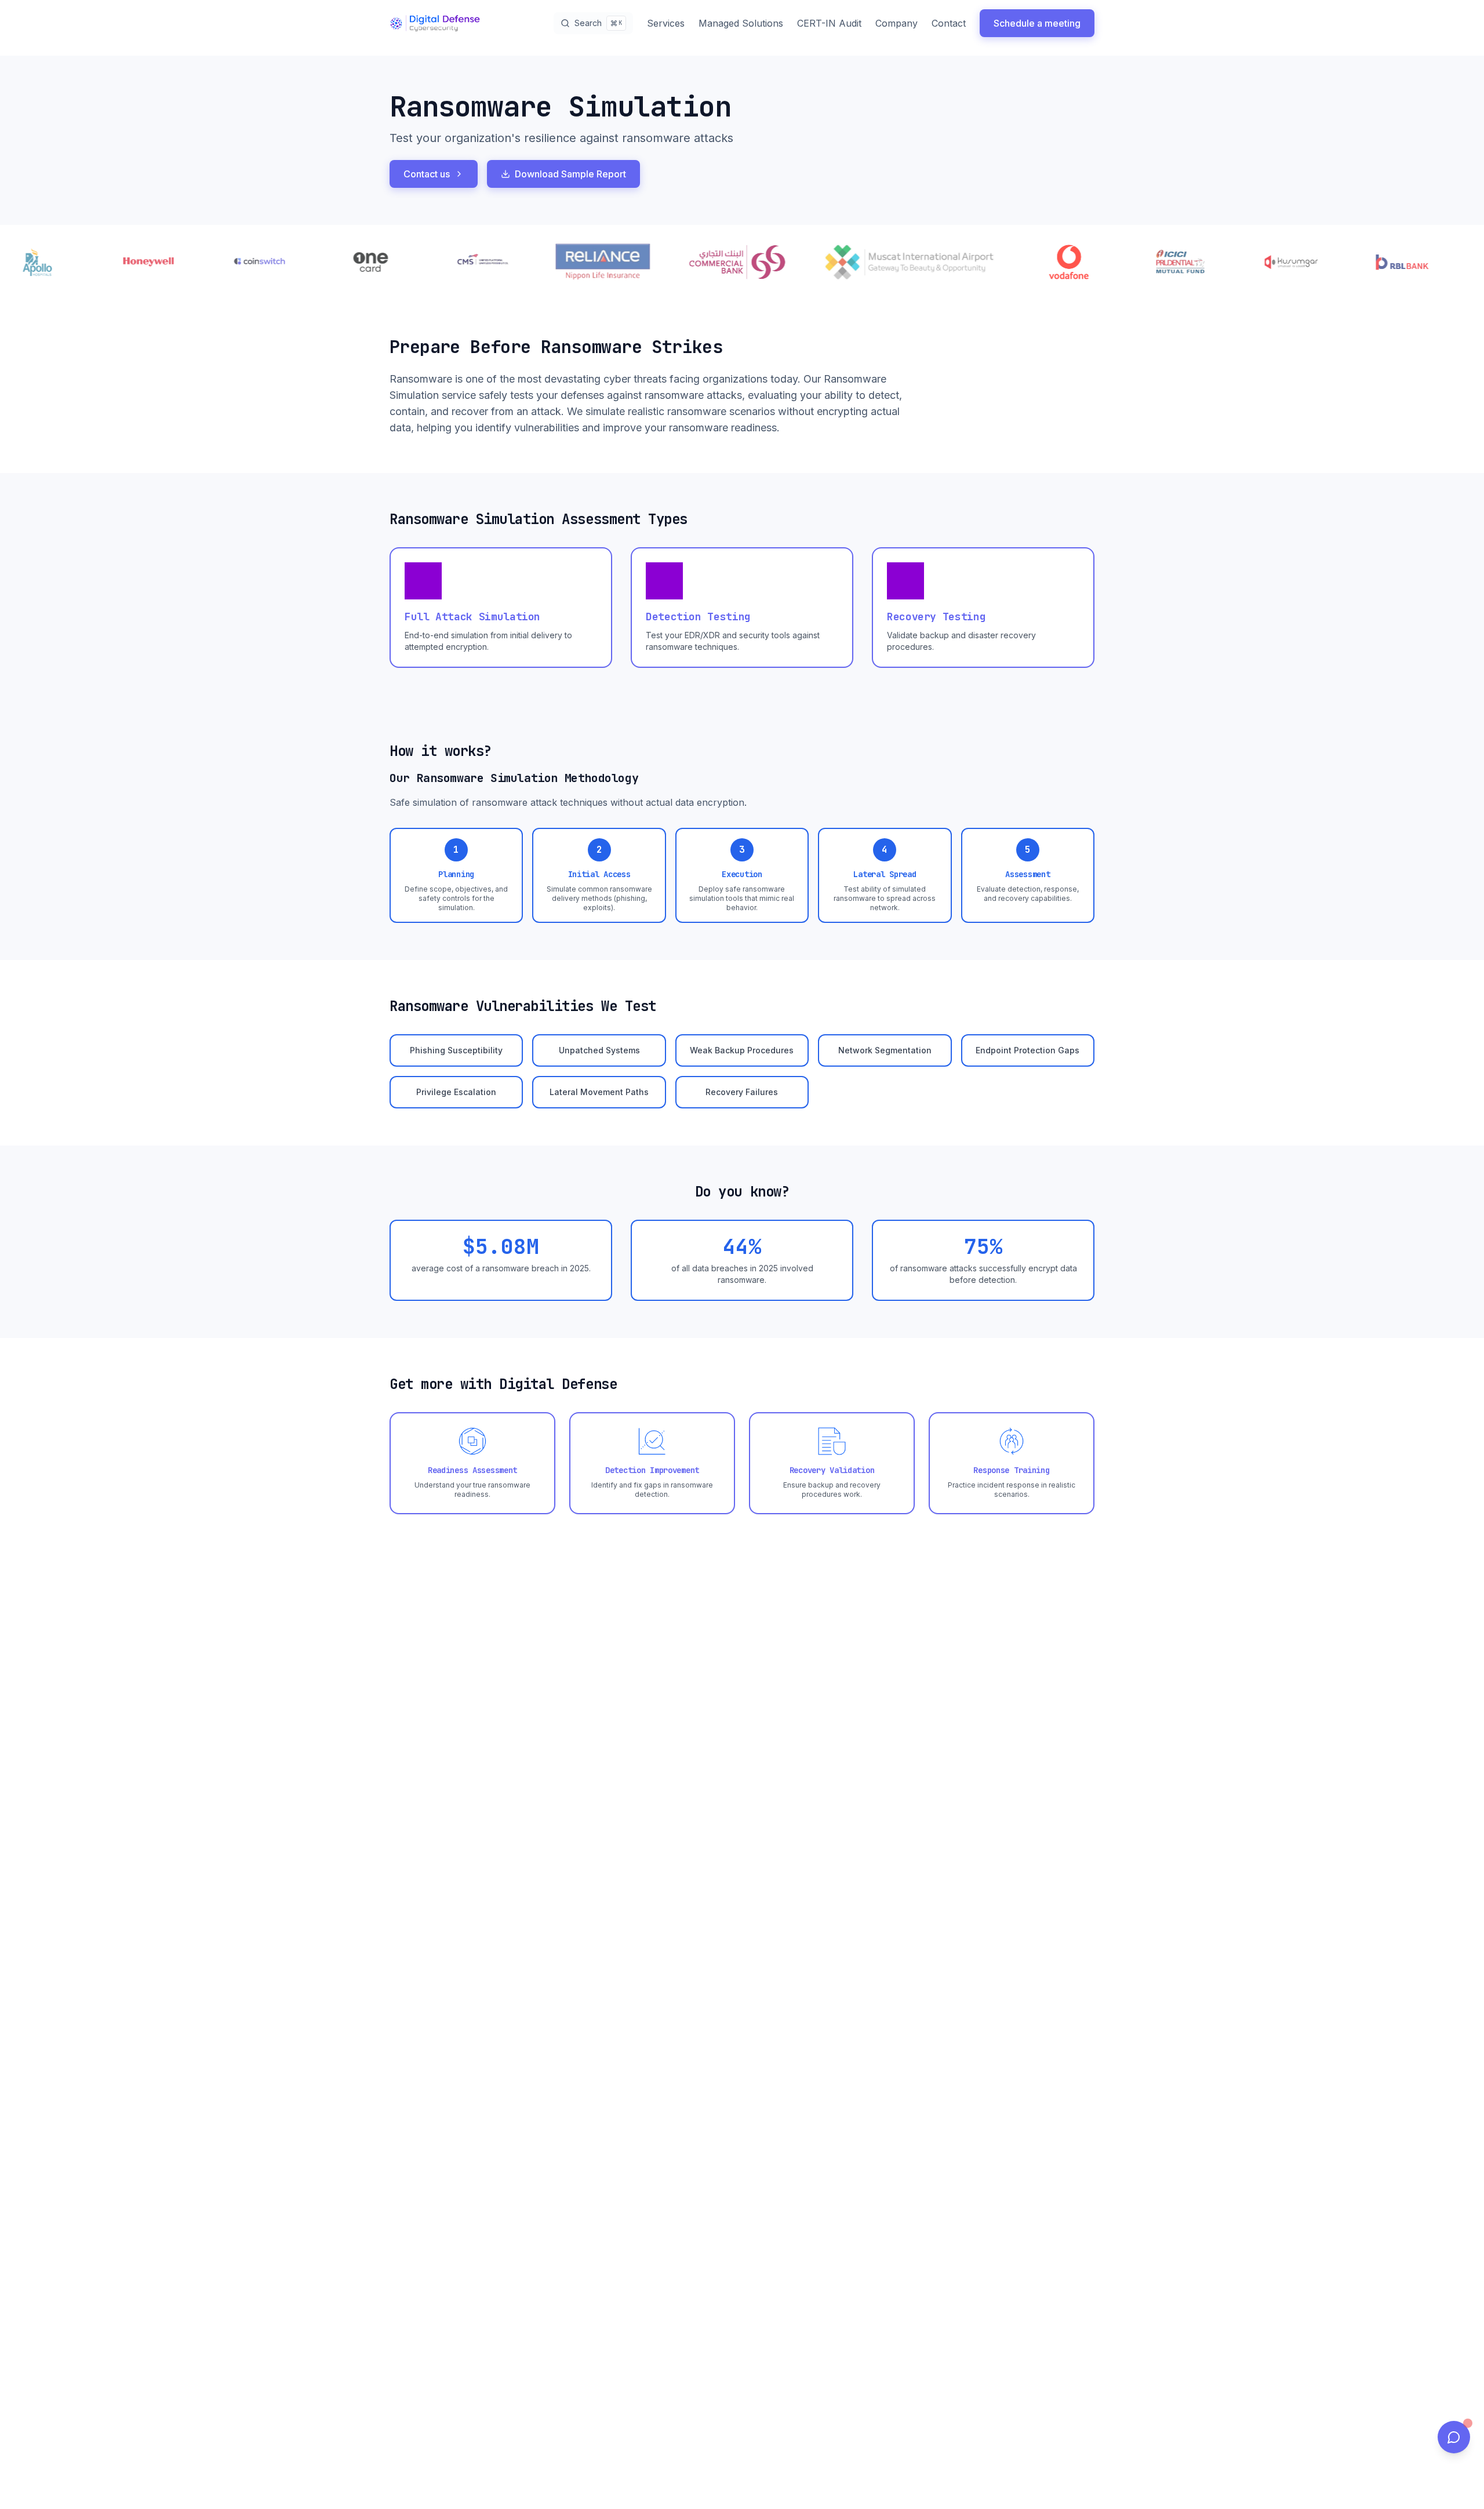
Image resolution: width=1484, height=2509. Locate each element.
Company (896, 23)
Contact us (427, 174)
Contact (949, 23)
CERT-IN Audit (829, 23)
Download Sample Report (570, 174)
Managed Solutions (741, 23)
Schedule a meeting (1037, 23)
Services (666, 23)
